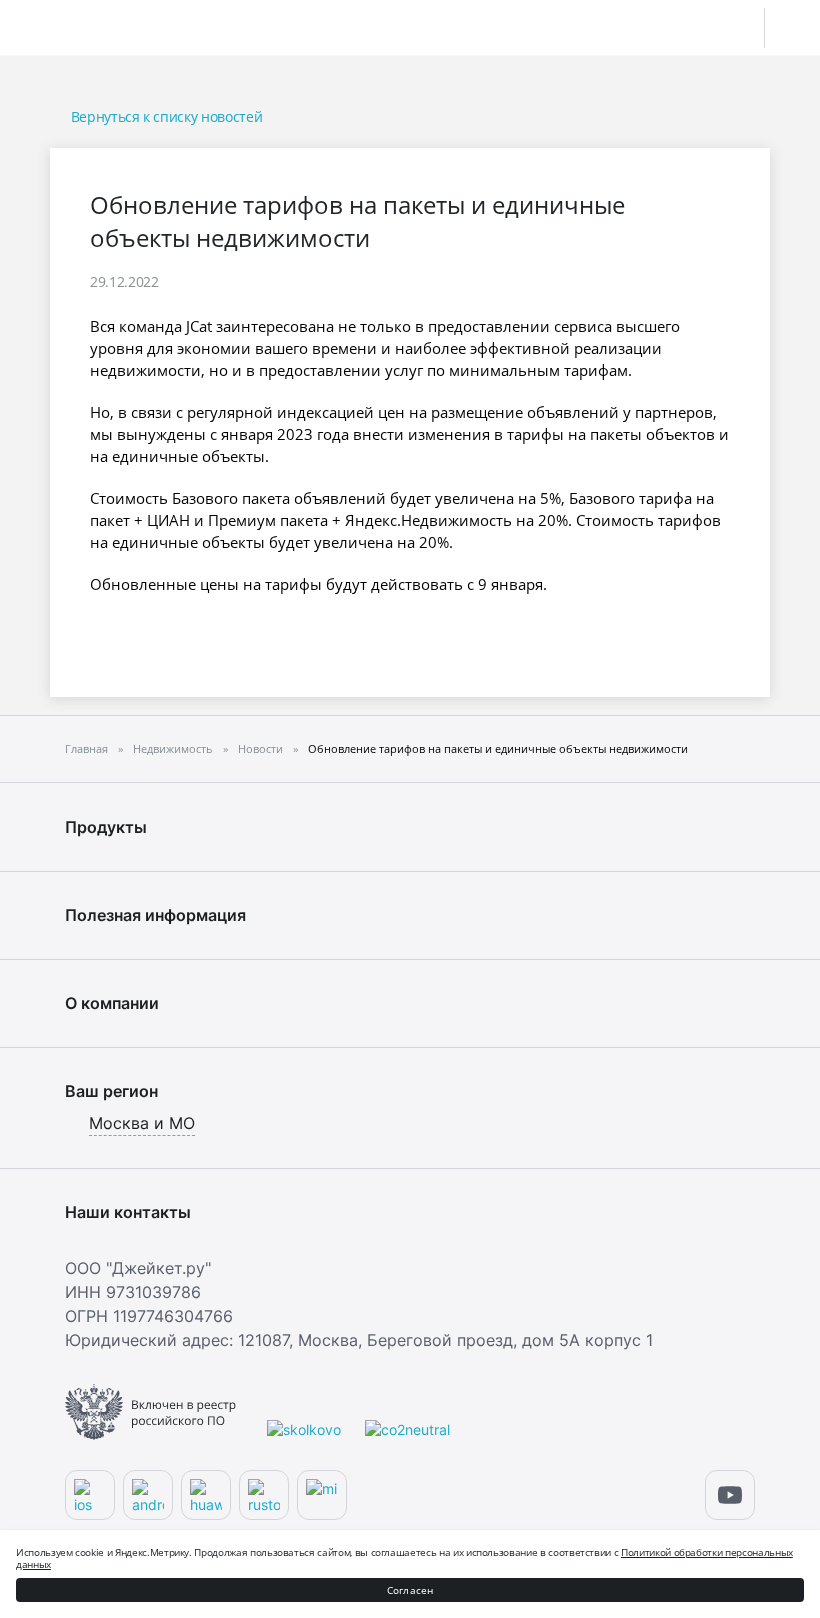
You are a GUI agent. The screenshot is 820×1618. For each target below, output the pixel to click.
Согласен (410, 1590)
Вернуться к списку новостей (166, 116)
